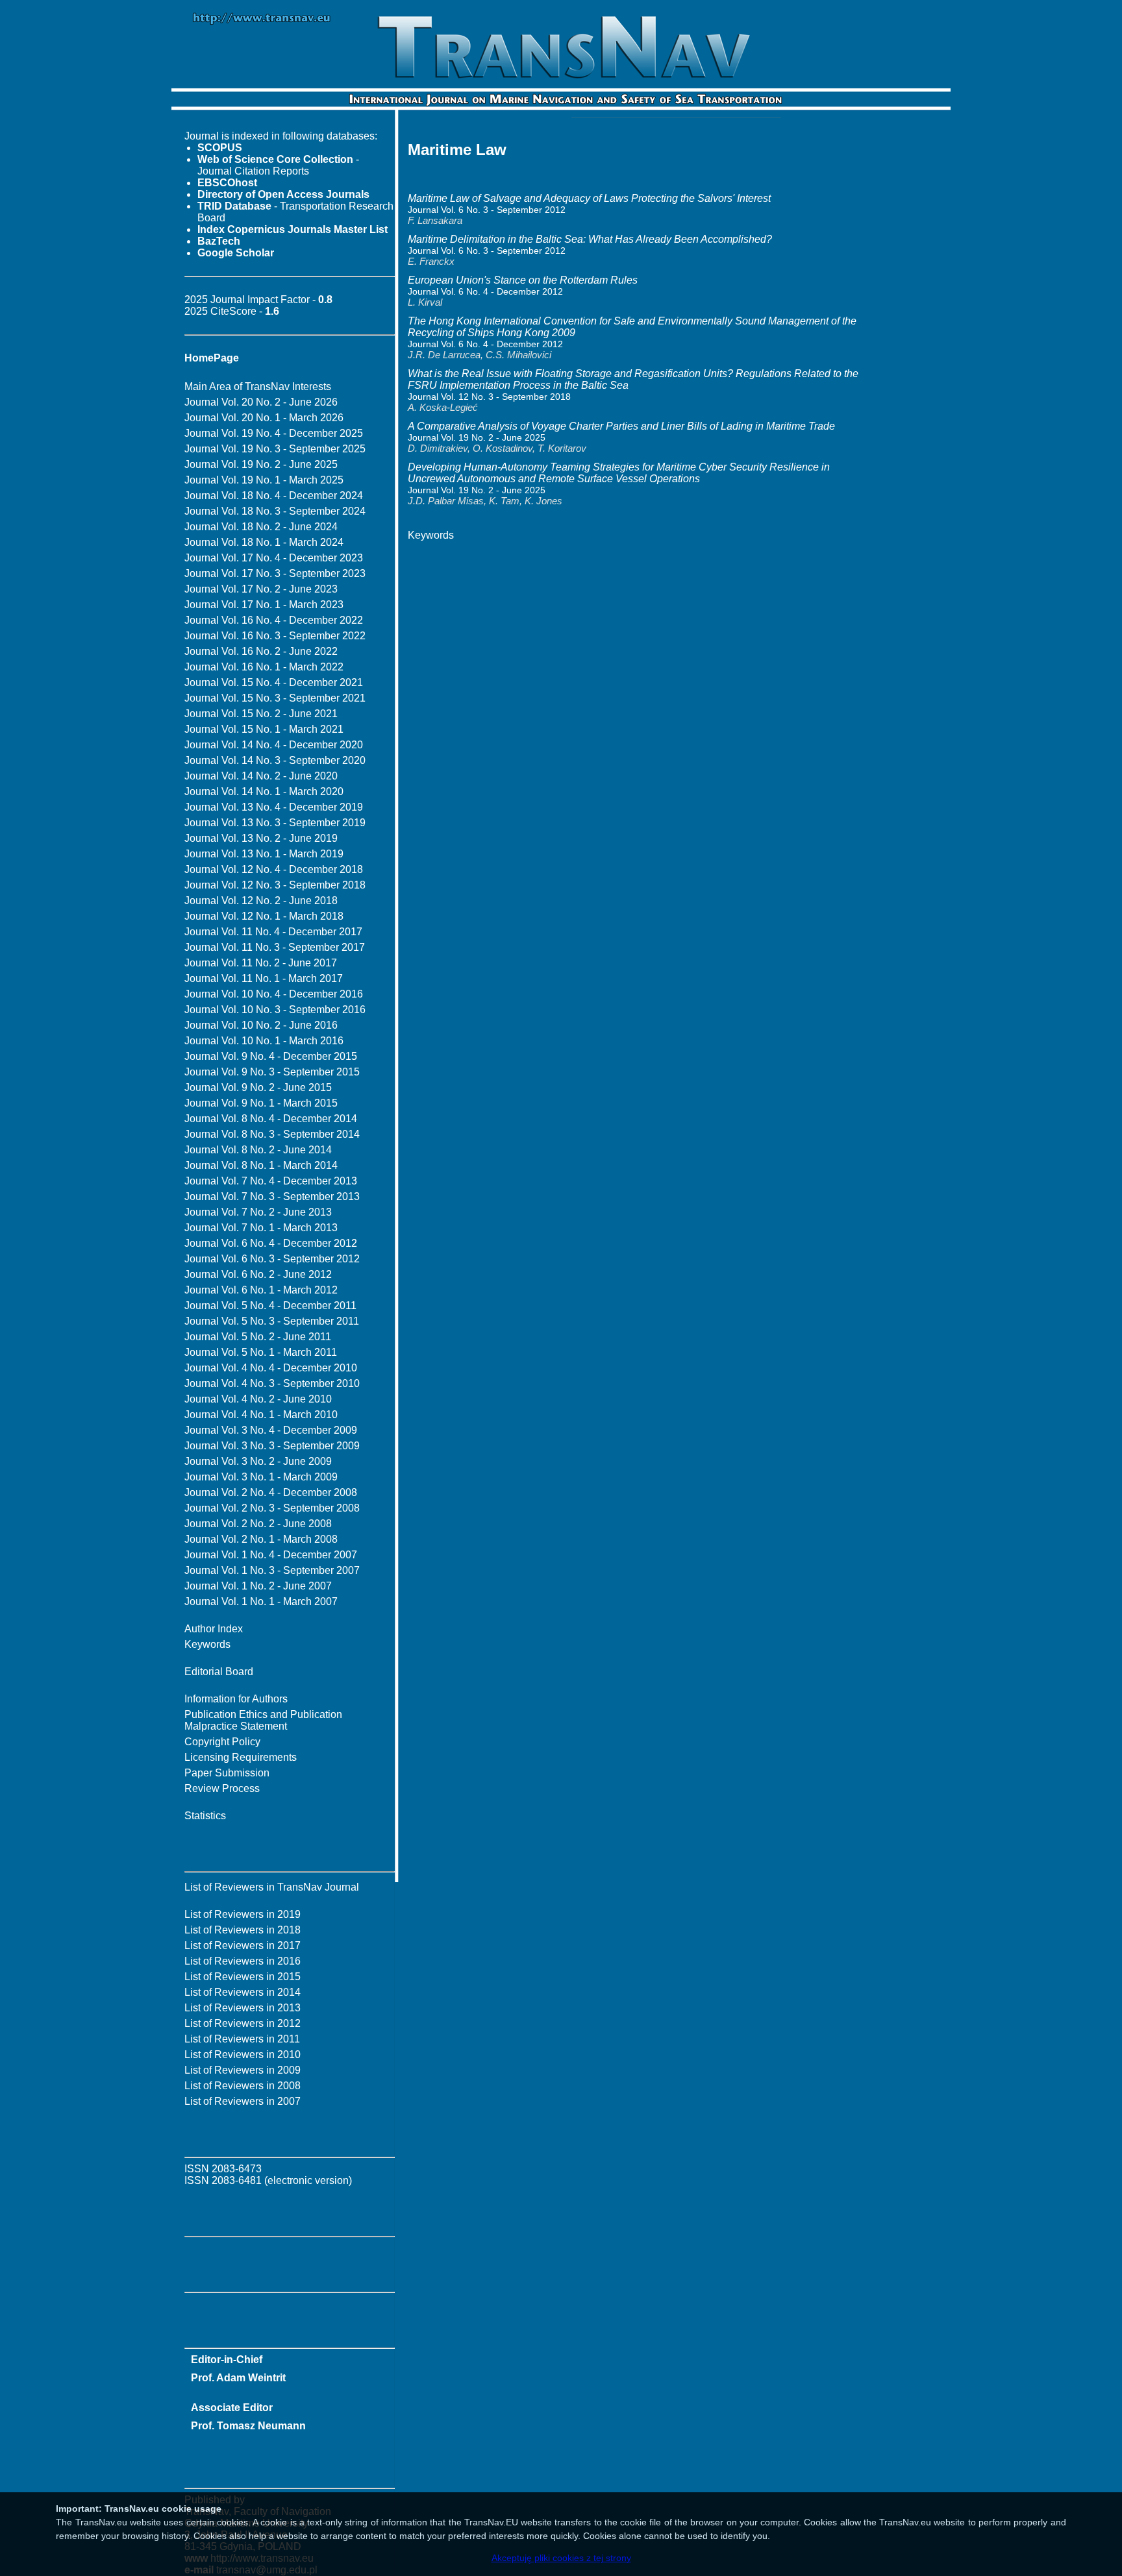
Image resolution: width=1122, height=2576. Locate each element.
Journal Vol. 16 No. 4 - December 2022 (274, 620)
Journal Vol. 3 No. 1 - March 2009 (261, 1477)
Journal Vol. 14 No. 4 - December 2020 (274, 745)
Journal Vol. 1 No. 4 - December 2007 (271, 1555)
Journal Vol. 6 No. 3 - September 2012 (272, 1259)
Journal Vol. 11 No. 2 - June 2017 (261, 963)
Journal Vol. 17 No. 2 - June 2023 (261, 589)
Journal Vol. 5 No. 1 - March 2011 (261, 1352)
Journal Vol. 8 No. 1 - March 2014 (261, 1165)
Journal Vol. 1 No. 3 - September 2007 (272, 1570)
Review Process (222, 1788)
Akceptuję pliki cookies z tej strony (561, 2558)
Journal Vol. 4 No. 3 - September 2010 (272, 1383)
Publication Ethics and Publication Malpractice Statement (263, 1720)
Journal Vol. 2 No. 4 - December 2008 (271, 1492)
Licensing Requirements (241, 1757)
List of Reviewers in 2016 (243, 1961)
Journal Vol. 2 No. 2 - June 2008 (258, 1524)
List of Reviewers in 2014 (243, 1992)
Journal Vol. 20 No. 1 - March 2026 (264, 418)
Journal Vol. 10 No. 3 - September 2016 (275, 1010)
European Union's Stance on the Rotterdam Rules (523, 280)
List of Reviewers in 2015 (243, 1977)
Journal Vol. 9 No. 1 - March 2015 (261, 1103)
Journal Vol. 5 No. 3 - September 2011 (272, 1321)
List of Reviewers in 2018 (243, 1930)
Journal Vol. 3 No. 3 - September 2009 (272, 1446)
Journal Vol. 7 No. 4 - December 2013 (271, 1181)
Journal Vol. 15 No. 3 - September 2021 (275, 698)
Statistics (205, 1816)
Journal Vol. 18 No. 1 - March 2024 (264, 542)
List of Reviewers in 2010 (243, 2055)
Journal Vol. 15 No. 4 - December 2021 (274, 682)
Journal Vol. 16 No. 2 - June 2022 (261, 651)
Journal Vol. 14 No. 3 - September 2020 (275, 760)
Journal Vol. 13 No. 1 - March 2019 (264, 854)
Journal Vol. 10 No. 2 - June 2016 (261, 1025)
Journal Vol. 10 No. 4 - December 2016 (274, 994)
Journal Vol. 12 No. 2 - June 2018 (261, 901)
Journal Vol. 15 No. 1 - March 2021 (264, 729)
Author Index (214, 1629)
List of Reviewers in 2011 (242, 2039)
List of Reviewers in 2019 (243, 1914)
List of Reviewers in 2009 (243, 2070)
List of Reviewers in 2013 (243, 2008)
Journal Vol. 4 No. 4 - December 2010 (271, 1368)
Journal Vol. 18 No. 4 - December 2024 (274, 496)
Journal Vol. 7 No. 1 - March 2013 (261, 1228)
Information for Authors (236, 1699)
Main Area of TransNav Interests (258, 386)
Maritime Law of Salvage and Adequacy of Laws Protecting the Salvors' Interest (589, 198)
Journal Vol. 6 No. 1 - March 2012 (261, 1290)
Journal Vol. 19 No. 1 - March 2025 (264, 480)
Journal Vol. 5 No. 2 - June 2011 (258, 1337)
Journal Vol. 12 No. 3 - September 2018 (275, 885)
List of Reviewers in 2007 (243, 2101)
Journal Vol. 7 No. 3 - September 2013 (272, 1196)
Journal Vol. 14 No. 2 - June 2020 (261, 776)
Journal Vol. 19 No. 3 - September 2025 (275, 449)
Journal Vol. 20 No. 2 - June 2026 (261, 402)
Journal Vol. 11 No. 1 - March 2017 (264, 978)
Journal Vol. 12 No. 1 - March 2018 (264, 916)
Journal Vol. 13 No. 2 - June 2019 (261, 838)
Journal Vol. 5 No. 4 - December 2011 (270, 1306)
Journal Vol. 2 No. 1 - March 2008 (261, 1539)
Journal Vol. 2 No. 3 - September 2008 (272, 1508)
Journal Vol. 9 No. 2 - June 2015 (258, 1087)
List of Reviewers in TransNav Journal (272, 1887)
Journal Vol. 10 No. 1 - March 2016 (264, 1041)
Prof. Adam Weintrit (238, 2378)
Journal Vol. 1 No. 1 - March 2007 (261, 1601)
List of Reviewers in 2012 (243, 2023)
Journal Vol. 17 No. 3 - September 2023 (275, 573)
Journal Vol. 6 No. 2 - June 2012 (258, 1274)
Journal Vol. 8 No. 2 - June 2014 (258, 1150)
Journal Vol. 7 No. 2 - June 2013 (258, 1212)
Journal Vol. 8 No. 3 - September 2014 (272, 1134)
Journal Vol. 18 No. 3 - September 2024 (275, 511)
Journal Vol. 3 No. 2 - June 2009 (258, 1461)
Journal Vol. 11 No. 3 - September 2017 (275, 947)
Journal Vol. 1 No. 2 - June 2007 (258, 1586)
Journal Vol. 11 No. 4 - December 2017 (273, 932)
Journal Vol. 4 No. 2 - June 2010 (258, 1399)
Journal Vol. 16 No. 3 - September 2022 (275, 636)
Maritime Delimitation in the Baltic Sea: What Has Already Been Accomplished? (590, 239)
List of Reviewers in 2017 (243, 1945)
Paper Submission (227, 1773)
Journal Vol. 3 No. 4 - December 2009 (271, 1430)
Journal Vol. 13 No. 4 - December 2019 (274, 807)
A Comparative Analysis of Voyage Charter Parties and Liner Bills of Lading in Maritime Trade (621, 426)
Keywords (207, 1644)
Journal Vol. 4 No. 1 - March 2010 (261, 1415)
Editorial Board (219, 1672)
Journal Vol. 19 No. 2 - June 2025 (261, 464)
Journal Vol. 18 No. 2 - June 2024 (261, 527)
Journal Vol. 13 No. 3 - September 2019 (275, 823)
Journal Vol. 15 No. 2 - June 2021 (261, 714)
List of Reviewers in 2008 (243, 2086)
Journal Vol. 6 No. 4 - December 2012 (271, 1243)
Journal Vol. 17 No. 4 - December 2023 (274, 558)
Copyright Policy (222, 1742)
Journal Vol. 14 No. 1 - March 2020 (264, 791)
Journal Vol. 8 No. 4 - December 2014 (271, 1119)
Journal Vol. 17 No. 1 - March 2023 (264, 605)
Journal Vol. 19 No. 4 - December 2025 (274, 433)
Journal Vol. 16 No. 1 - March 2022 (264, 667)
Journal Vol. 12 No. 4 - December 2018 (274, 869)
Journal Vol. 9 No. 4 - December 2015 (271, 1056)
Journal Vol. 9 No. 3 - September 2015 (272, 1072)
